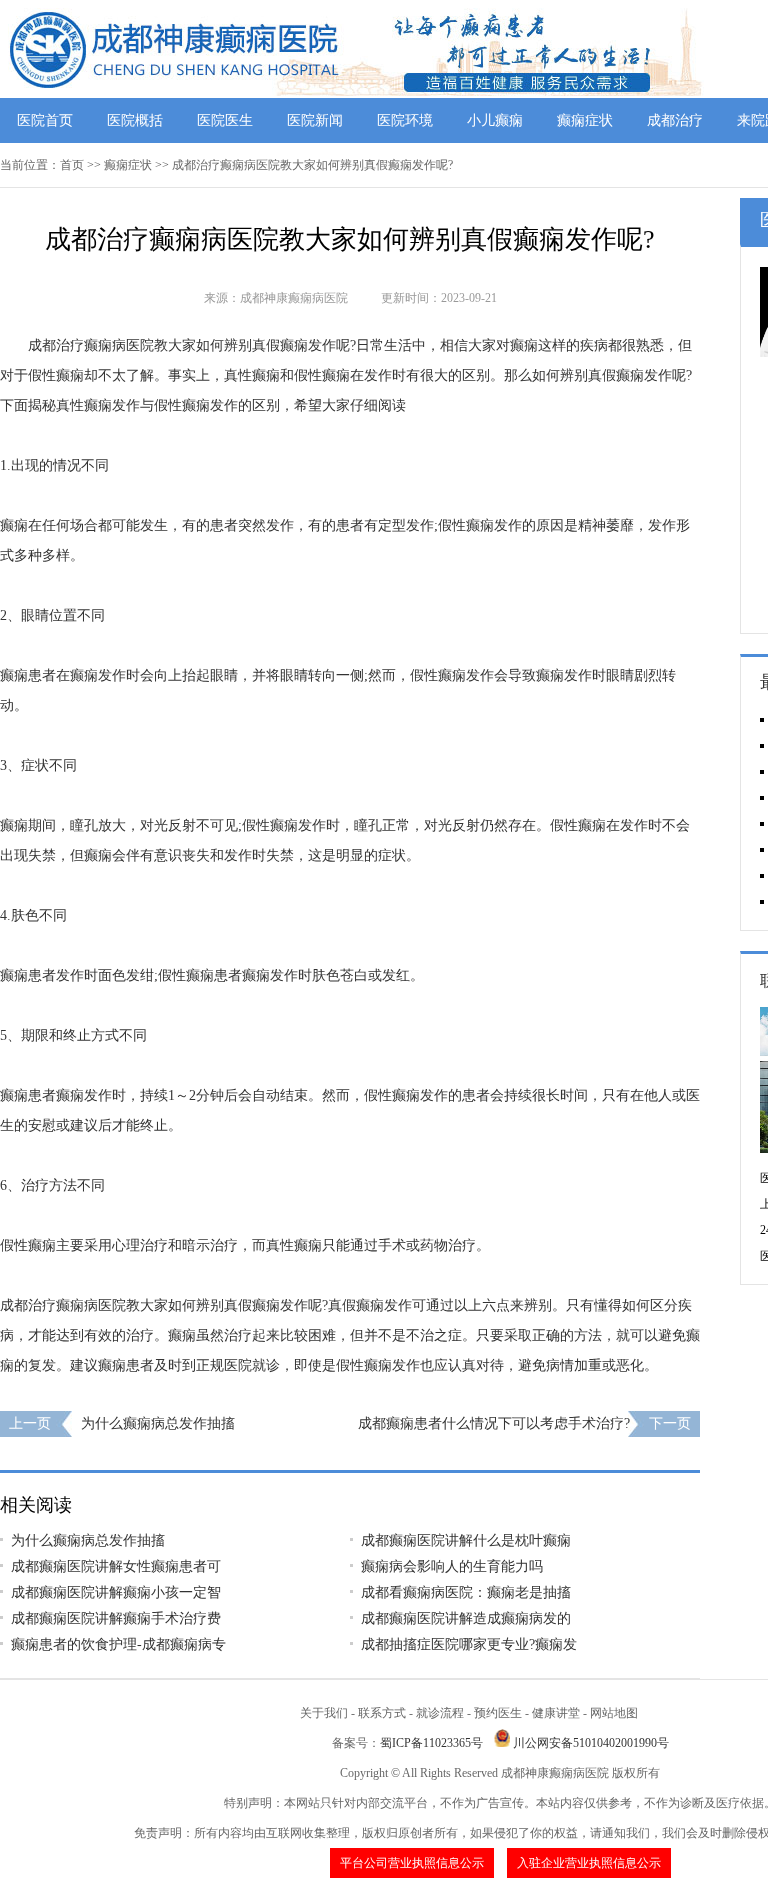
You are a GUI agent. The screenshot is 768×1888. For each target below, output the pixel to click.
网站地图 (614, 1713)
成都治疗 (675, 120)
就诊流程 (440, 1713)
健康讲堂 (556, 1713)
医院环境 (405, 120)
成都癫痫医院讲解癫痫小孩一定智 (116, 1592)
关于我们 (324, 1713)
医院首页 (45, 120)
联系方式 (382, 1713)
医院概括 (135, 120)
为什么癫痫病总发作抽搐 (158, 1423)
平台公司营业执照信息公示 (412, 1863)
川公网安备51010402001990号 (591, 1743)
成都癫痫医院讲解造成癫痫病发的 (466, 1618)
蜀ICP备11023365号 (431, 1743)
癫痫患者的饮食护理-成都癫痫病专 (118, 1644)
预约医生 (498, 1713)
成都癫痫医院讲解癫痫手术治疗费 (116, 1618)
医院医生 (225, 120)
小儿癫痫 (495, 120)
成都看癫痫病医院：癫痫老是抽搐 (466, 1592)
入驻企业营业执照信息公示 (589, 1863)
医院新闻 (315, 120)
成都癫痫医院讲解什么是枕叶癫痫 (466, 1540)
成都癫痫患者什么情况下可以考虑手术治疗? (494, 1423)
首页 (72, 165)
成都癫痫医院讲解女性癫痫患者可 (116, 1566)
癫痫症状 (585, 120)
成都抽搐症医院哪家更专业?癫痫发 (469, 1644)
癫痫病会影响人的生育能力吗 (452, 1566)
